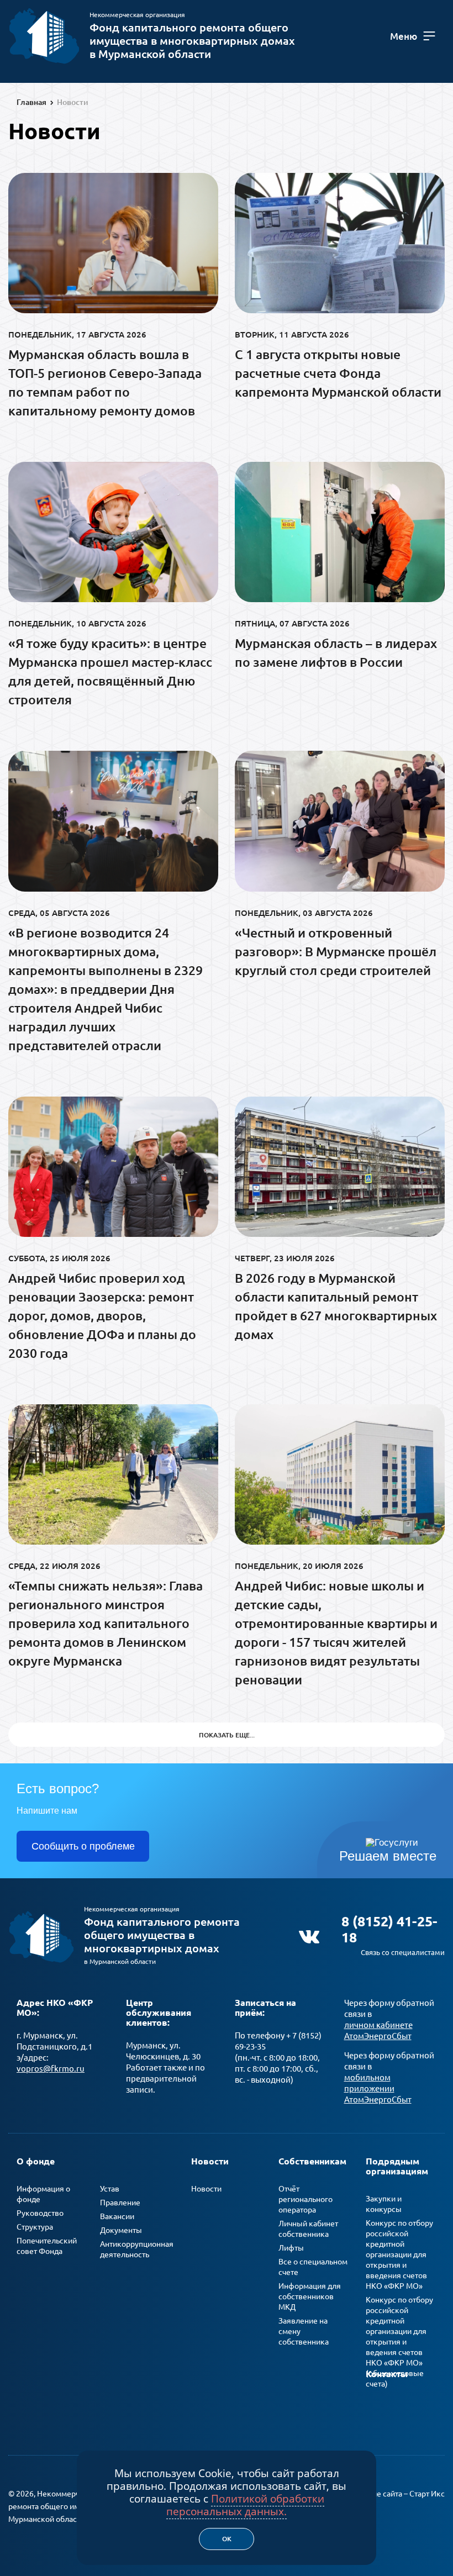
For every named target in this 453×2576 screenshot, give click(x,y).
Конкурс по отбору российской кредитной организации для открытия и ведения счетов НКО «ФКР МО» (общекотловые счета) (399, 2342)
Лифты (291, 2248)
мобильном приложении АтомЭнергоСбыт (378, 2088)
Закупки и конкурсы (384, 2204)
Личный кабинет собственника (308, 2229)
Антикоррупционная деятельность (137, 2249)
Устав (110, 2189)
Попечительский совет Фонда (47, 2246)
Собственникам (312, 2161)
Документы (121, 2230)
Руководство (40, 2213)
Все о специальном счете (313, 2267)
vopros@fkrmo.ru (51, 2069)
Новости (210, 2161)
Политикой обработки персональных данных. (245, 2505)
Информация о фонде (43, 2194)
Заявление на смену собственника (304, 2331)
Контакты (387, 2374)
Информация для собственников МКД (310, 2296)
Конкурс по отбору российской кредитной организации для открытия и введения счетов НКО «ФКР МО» (399, 2254)
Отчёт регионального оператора (305, 2199)
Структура (35, 2227)
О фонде (36, 2161)
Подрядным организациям (397, 2166)
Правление (120, 2203)
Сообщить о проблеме (83, 1846)
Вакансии (117, 2216)
